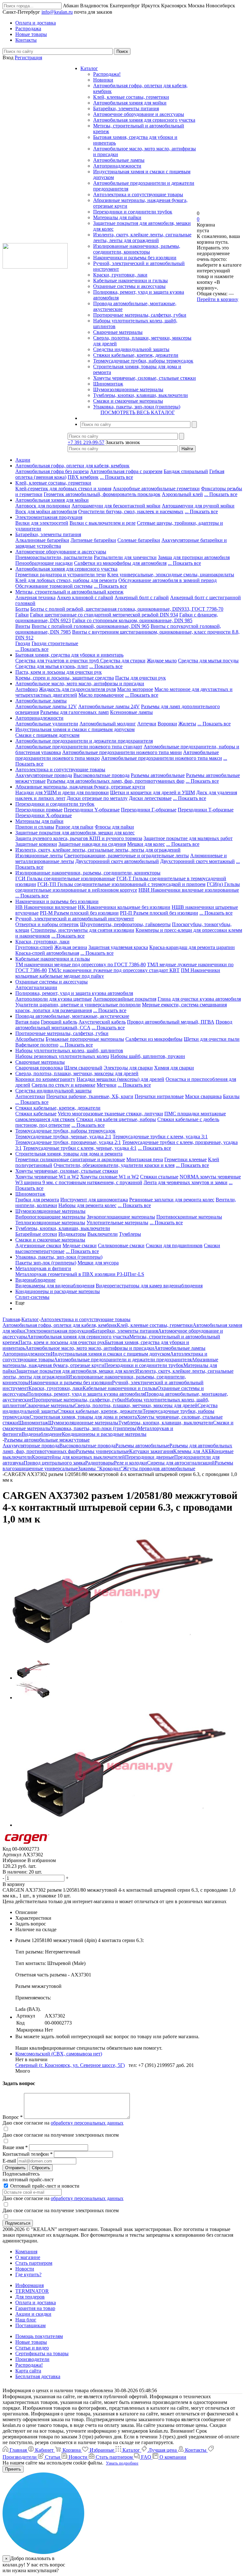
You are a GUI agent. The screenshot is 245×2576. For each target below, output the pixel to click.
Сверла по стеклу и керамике (63, 1085)
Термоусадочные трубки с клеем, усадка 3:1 (160, 1137)
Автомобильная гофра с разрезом (126, 471)
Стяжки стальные (159, 1177)
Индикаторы (72, 1234)
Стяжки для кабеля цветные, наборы (116, 1119)
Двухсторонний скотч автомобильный (117, 861)
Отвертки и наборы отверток (47, 924)
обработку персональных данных (87, 2123)
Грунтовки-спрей (34, 947)
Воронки (167, 724)
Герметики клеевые (186, 1159)
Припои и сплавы (35, 827)
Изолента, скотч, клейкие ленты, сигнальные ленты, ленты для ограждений (142, 237)
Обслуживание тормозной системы (54, 586)
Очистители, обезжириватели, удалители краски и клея (114, 1165)
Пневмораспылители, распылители (54, 557)
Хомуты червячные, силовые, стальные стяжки (145, 378)
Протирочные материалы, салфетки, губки (140, 315)
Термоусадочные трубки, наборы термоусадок (143, 361)
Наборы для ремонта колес (87, 1205)
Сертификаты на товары (42, 2353)
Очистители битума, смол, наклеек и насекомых (131, 511)
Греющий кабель (59, 1022)
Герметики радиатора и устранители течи (61, 575)
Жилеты (187, 724)
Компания (26, 2252)
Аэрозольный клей (182, 494)
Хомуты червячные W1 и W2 (47, 1177)
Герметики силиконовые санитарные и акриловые (70, 1159)
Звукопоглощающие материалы (121, 1217)
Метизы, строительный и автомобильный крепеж (69, 592)
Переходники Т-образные (206, 810)
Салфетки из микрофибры (154, 1039)
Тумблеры (130, 1234)
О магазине (28, 2257)
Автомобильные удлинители (47, 724)
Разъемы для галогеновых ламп (74, 712)
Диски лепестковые (150, 798)
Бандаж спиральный (186, 471)
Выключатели (103, 1234)
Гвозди (23, 643)
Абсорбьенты (30, 1039)
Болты (22, 609)
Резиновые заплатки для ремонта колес (172, 1200)
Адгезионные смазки (38, 1245)
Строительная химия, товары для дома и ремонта (69, 1154)
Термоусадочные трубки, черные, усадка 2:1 (63, 1137)
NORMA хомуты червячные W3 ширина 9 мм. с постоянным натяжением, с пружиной (128, 1180)
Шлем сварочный (83, 1068)
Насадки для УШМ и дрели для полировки (62, 792)
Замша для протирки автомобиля (194, 557)
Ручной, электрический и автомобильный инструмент (75, 919)
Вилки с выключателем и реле (103, 523)
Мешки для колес (146, 844)
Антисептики (30, 1096)
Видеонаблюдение (35, 1280)
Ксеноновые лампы (131, 712)
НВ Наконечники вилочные (46, 907)
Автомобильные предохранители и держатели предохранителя (84, 741)
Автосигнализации (36, 987)
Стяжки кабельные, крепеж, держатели (136, 355)
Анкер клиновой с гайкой (85, 597)
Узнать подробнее (122, 2463)
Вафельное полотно (37, 1045)
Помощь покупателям (39, 2336)
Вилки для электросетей (42, 523)
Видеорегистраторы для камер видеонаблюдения (149, 1286)
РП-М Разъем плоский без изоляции (79, 913)
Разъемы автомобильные (158, 775)
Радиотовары (100, 1463)
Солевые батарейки (139, 540)
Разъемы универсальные (103, 1451)
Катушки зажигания (151, 1451)
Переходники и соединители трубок (133, 212)
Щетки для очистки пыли (212, 1039)
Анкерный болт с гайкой (142, 597)
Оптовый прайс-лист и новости (44, 2186)
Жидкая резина (71, 947)
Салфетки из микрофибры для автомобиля (120, 563)
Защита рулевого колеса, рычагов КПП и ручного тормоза (79, 838)
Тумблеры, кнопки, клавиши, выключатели (141, 395)
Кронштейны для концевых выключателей (78, 1457)
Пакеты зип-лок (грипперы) (46, 1263)
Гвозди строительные (55, 643)
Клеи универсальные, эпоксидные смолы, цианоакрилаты (171, 575)
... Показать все (116, 477)
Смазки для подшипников (174, 1245)
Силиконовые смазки (121, 1245)
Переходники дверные (150, 1457)
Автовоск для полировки (43, 506)
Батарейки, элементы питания (126, 108)
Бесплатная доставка (38, 2376)
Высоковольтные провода (101, 775)
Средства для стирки (123, 661)
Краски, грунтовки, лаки (120, 275)
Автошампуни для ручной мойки (198, 506)
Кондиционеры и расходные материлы (58, 1291)
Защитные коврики (36, 844)
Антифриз (26, 689)
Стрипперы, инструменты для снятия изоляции (82, 930)
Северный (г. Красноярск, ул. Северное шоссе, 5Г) (70, 2065)
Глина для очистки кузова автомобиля (199, 999)
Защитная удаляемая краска (118, 947)
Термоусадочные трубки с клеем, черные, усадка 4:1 (80, 1148)
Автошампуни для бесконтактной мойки (116, 506)
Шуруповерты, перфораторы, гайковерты (125, 924)
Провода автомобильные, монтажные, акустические (72, 1016)
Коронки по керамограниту (45, 1079)
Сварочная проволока (39, 1068)
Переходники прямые (39, 810)
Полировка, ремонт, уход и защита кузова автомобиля (74, 993)
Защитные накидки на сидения (92, 844)
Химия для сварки (174, 1068)
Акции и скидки (33, 2314)
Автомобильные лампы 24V (109, 706)
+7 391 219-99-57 (86, 442)
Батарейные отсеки (36, 1234)
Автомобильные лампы (119, 160)
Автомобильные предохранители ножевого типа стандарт (79, 747)
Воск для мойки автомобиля (46, 511)
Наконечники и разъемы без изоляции (135, 258)
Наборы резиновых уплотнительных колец (62, 1056)
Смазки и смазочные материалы (128, 401)
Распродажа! (107, 74)
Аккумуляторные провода (44, 775)
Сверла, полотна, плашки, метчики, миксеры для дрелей (77, 1073)
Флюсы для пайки (114, 827)
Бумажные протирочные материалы (85, 1039)
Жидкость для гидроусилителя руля (77, 689)
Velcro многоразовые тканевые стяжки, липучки (110, 1114)
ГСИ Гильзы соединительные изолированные (65, 878)
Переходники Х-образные (44, 815)
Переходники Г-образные (149, 810)
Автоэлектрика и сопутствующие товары (138, 194)
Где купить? (28, 2274)
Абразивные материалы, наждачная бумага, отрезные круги (80, 787)
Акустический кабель (102, 1022)
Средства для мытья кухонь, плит (52, 666)
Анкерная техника (35, 597)
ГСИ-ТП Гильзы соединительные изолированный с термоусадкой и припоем (121, 884)
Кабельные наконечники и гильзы (130, 281)
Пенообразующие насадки (44, 563)
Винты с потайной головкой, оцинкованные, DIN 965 (90, 626)
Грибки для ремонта (37, 1200)
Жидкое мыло (162, 661)
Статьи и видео (32, 2348)
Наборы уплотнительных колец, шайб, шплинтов (69, 1051)
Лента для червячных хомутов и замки (186, 1182)
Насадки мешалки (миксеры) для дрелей (120, 1079)
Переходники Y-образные (92, 810)
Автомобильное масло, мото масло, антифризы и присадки (80, 684)
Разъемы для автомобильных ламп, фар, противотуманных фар (116, 781)
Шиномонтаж (108, 384)
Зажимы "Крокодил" (100, 1468)
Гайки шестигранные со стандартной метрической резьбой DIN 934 (104, 615)
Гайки (22, 615)
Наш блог (26, 2320)
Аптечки (147, 724)
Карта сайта (28, 2371)
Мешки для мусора (98, 1263)
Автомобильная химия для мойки (130, 103)
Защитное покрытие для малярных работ (188, 838)
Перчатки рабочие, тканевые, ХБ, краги (90, 1096)
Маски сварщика (203, 1096)
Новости (25, 2269)
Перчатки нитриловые (159, 1096)
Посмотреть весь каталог (138, 412)
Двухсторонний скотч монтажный (197, 861)
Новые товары (31, 2342)
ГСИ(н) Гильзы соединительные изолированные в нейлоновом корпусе (128, 887)
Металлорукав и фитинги (43, 1268)
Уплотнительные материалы (117, 1223)
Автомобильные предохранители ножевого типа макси (162, 758)
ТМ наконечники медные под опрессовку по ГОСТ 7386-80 (81, 964)
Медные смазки (80, 1245)
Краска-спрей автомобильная (47, 953)
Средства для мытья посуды (208, 661)
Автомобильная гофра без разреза (52, 471)
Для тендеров (30, 2297)
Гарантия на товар (35, 2308)
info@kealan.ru (57, 12)
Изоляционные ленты (39, 856)
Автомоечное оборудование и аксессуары (139, 114)
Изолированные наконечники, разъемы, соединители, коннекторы (137, 249)
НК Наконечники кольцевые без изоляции (124, 907)
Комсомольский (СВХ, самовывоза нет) (59, 2054)
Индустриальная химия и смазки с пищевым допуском (75, 729)
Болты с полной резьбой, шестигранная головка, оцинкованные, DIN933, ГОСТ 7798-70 (127, 609)
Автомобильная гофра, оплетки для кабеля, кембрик (72, 466)
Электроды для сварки (128, 1068)
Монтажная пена (145, 1159)
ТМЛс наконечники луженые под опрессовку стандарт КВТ (114, 970)
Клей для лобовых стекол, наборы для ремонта (66, 580)
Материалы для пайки (117, 217)
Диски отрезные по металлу (97, 798)
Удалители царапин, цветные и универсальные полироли (78, 1005)
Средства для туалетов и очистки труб (58, 661)
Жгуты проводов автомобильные (159, 1468)
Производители (32, 2359)
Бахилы (231, 1096)
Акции (23, 460)
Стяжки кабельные (36, 1114)
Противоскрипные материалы (189, 1217)
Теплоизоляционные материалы (50, 1223)
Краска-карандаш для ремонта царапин (192, 947)
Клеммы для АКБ (192, 1451)
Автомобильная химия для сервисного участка (144, 120)
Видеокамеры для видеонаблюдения (55, 1286)
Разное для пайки (74, 827)
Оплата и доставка (36, 2303)
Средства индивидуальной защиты (131, 349)
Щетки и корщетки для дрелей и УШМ (152, 792)
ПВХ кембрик (83, 477)
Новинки (103, 80)
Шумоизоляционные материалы (128, 389)
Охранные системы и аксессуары (129, 286)
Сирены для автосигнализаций (181, 1463)
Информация (30, 2285)
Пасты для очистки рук (141, 678)
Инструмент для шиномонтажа (94, 1200)
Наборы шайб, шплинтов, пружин (148, 1056)
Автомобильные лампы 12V (46, 706)
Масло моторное (135, 689)
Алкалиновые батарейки (42, 540)
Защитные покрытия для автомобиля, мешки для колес (75, 833)
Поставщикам (30, 2325)
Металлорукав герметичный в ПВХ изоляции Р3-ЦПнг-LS (80, 1274)
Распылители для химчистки (125, 557)
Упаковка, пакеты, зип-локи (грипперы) (137, 407)
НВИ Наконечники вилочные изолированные (189, 890)
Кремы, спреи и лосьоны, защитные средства (65, 678)
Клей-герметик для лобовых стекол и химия (63, 489)
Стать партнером (34, 2263)
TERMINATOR (32, 2291)
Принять (13, 2469)
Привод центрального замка (54, 1463)
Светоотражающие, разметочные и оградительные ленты (126, 856)
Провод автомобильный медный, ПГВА (171, 1022)
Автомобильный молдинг (108, 724)
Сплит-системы (32, 1297)
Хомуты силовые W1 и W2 (109, 1177)
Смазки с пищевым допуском (47, 735)
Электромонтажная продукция (49, 517)
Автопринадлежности (117, 166)
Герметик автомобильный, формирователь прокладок (102, 494)
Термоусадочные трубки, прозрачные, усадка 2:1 (68, 1142)
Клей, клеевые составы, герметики (131, 97)
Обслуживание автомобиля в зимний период (167, 580)
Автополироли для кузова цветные (54, 999)
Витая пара (27, 1022)
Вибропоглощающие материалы (50, 1217)
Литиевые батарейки (93, 540)
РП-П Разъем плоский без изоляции (159, 913)
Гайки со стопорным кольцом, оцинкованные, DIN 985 (132, 620)
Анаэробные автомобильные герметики (156, 489)
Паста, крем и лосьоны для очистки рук (59, 672)
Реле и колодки (130, 1463)
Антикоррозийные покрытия (125, 999)
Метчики (107, 1085)
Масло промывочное (101, 695)
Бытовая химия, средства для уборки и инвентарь (69, 655)
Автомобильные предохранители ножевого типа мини (122, 752)
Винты (23, 626)
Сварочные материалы (118, 332)
